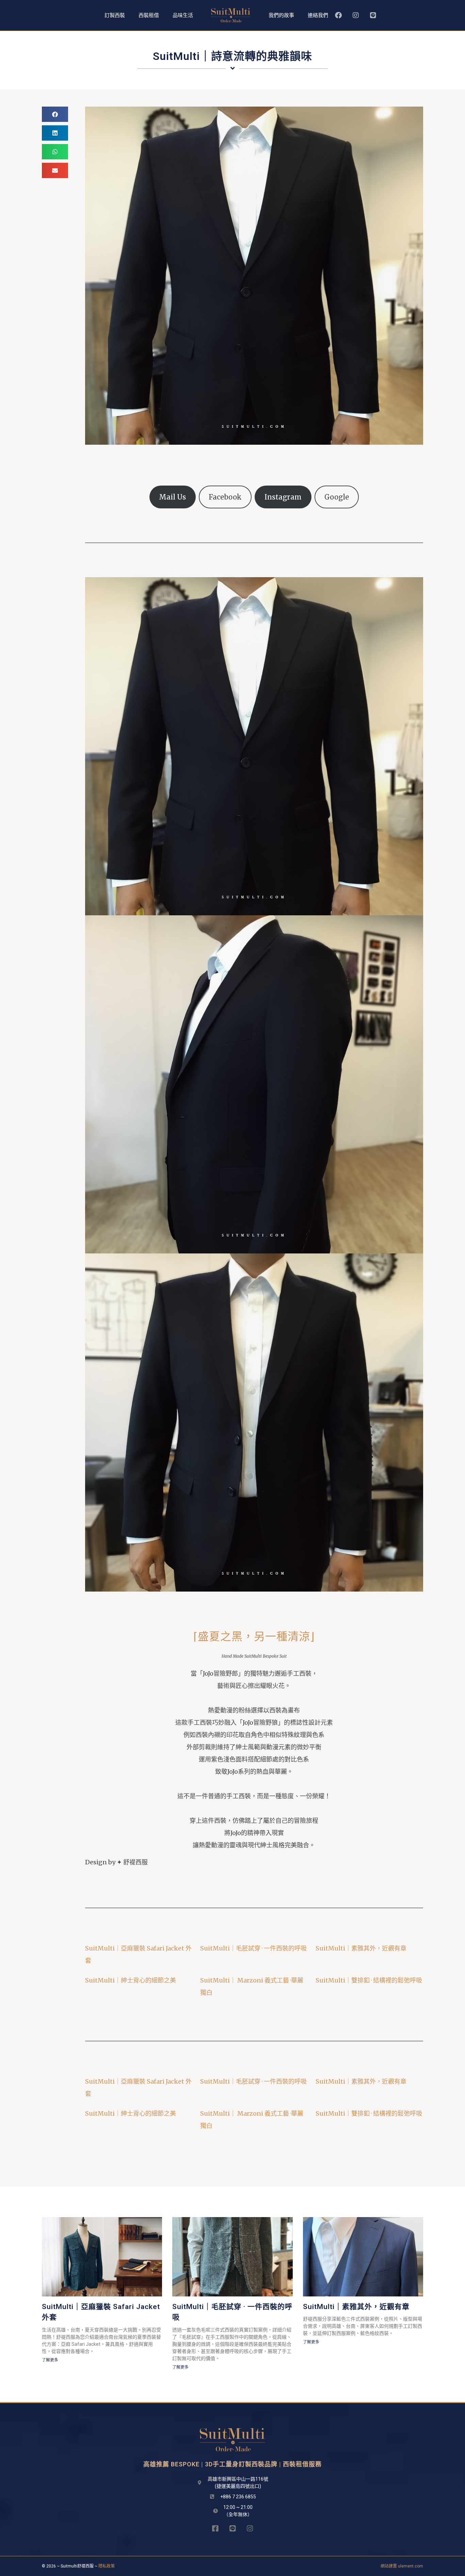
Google (337, 497)
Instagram (283, 497)
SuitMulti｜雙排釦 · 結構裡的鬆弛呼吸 (369, 1980)
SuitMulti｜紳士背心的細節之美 (131, 1980)
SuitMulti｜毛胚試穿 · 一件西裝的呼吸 (253, 1948)
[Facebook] (338, 15)
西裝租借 (149, 15)
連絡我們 (318, 15)
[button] (55, 114)
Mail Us (172, 497)
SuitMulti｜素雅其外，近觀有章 (361, 1948)
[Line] (373, 15)
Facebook (225, 497)
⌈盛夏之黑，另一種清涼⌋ (254, 1637)
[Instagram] (356, 15)
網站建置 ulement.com (402, 2566)
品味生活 (183, 15)
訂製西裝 (115, 15)
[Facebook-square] (215, 2528)
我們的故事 (281, 15)
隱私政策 (107, 2566)
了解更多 (50, 2360)
